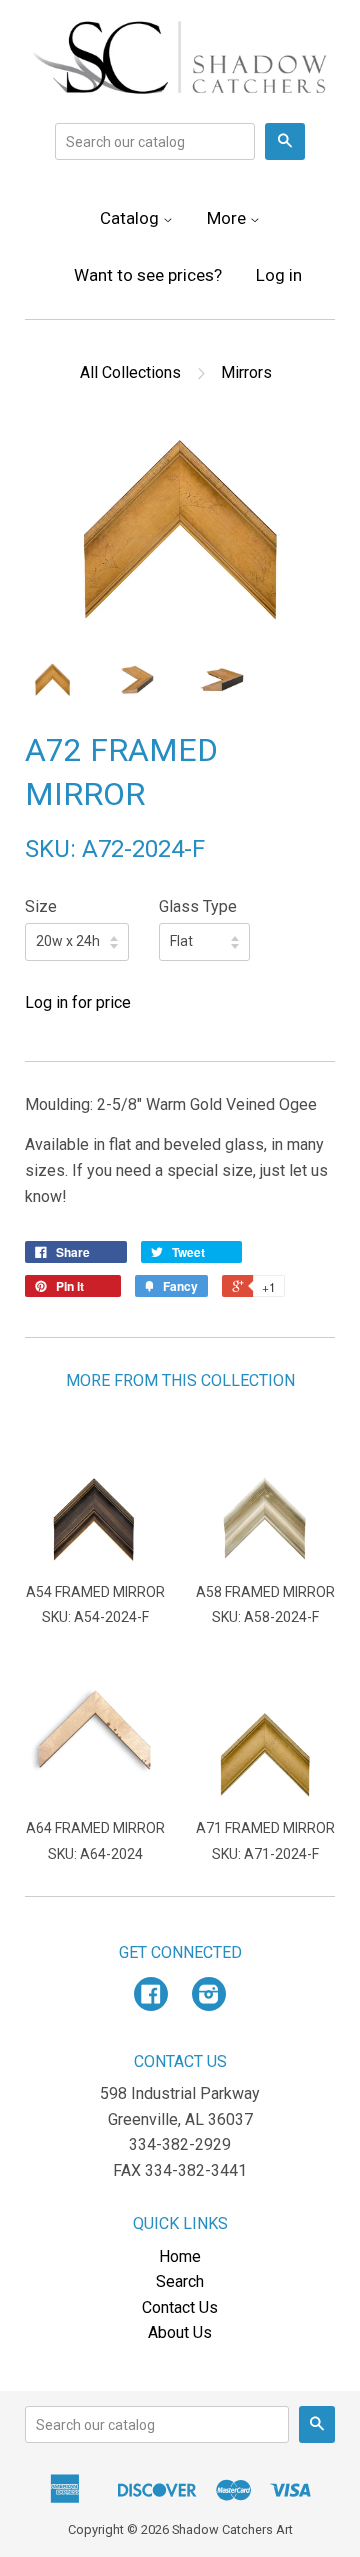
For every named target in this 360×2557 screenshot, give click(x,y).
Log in (279, 275)
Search (180, 2281)
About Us (180, 2332)
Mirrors (246, 372)
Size (41, 906)
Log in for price (78, 1002)
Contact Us (180, 2307)
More (228, 218)
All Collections (130, 372)
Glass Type (198, 906)
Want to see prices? (148, 275)
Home (180, 2256)
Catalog (131, 218)
